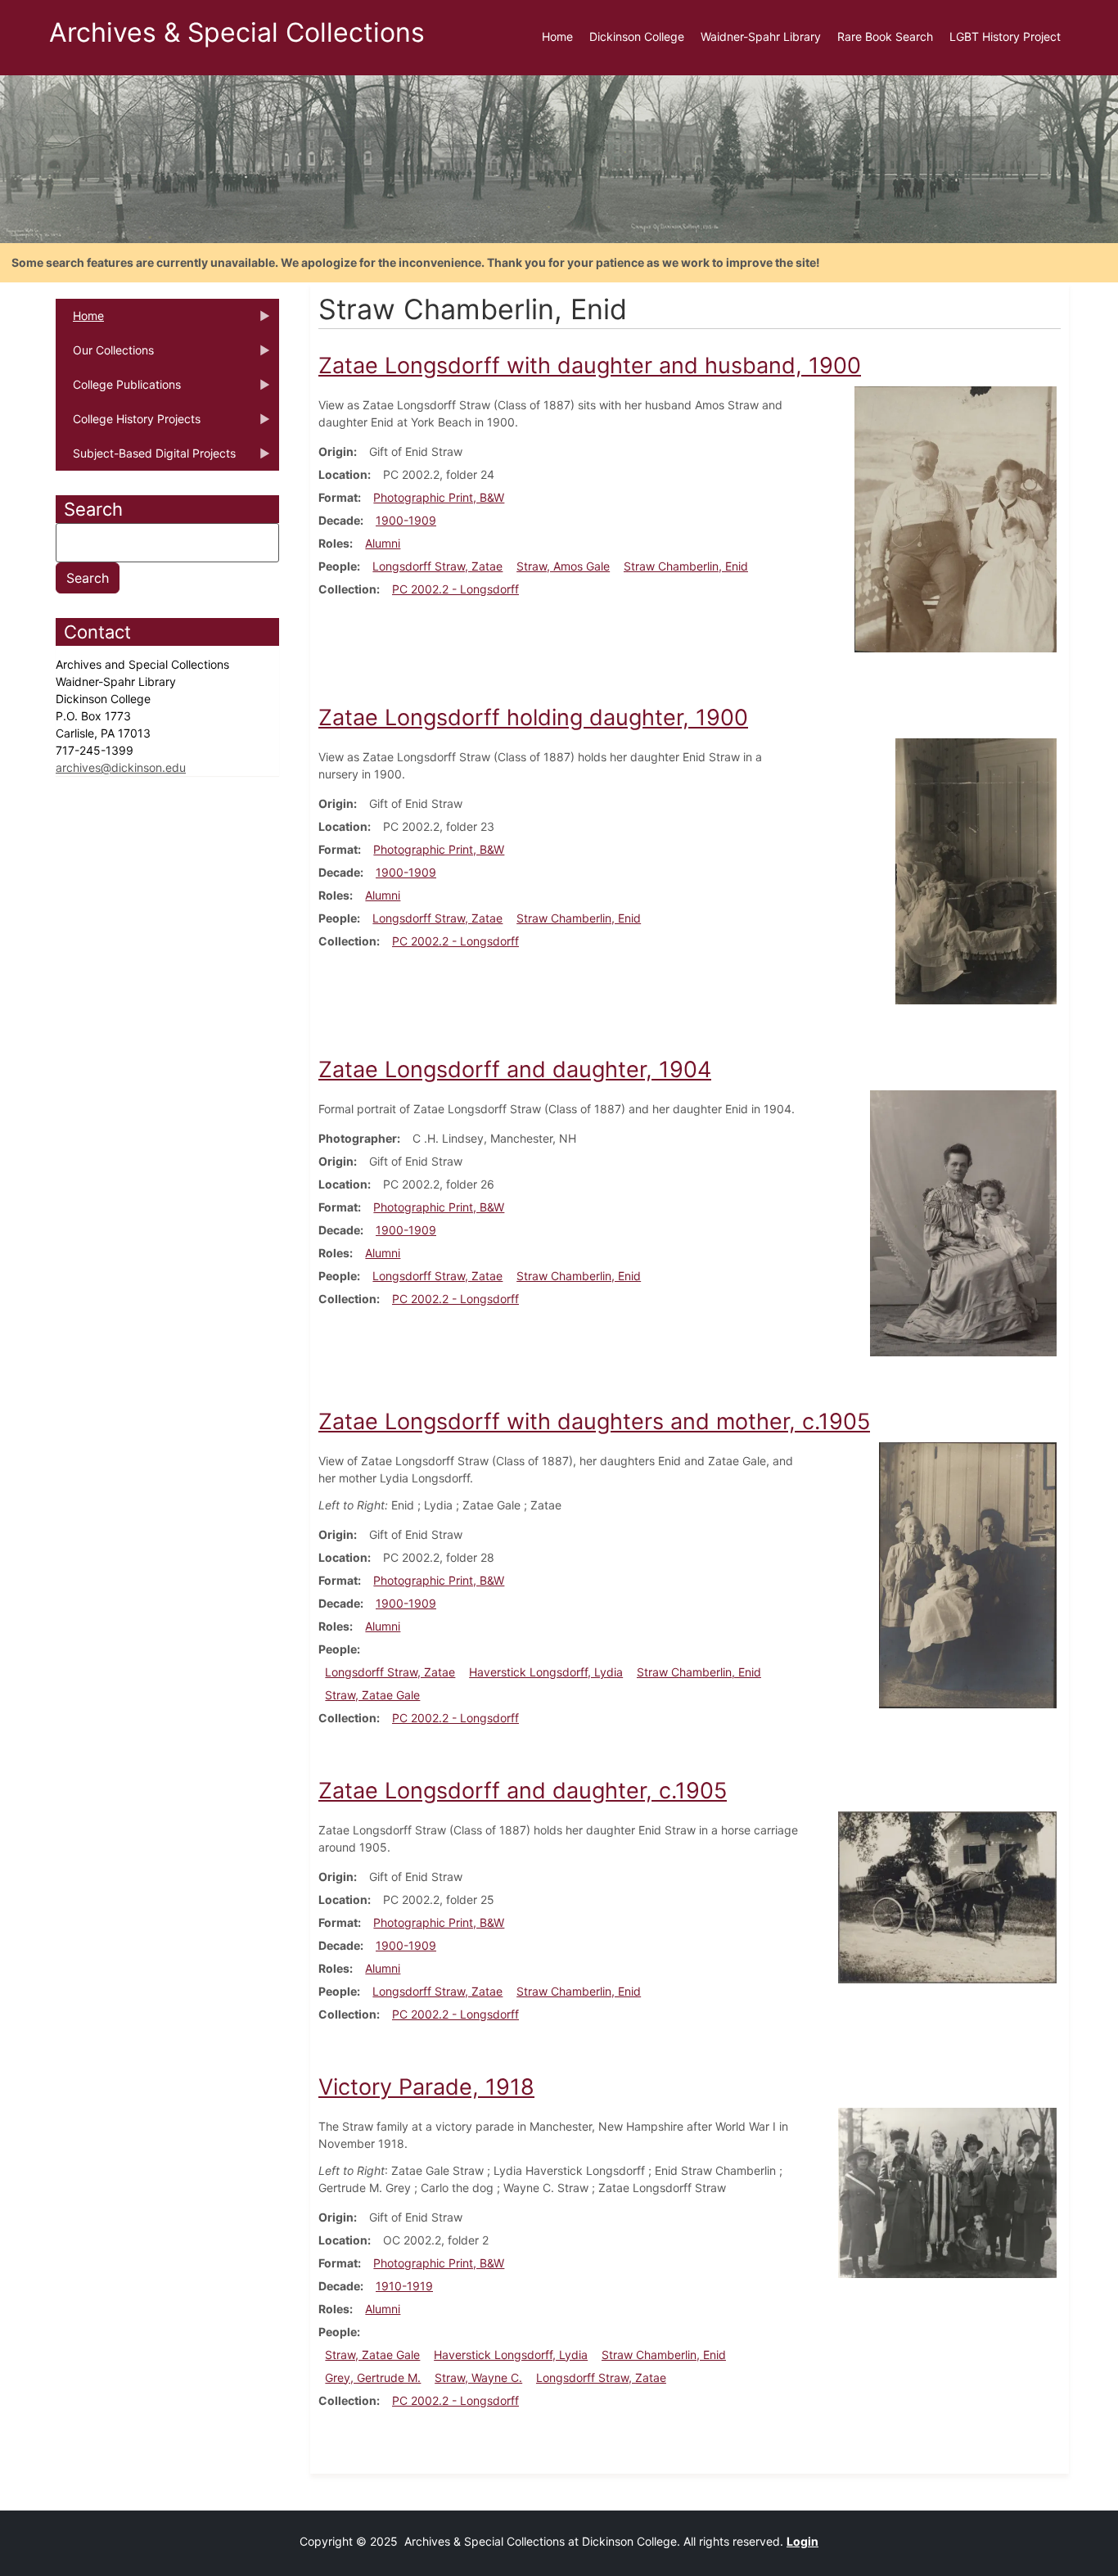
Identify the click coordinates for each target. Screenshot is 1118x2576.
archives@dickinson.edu (121, 767)
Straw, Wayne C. (478, 2377)
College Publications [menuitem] (118, 390)
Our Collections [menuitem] (105, 355)
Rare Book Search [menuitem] (885, 36)
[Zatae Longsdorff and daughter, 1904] (963, 1222)
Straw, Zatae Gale (372, 1695)
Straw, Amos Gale (563, 566)
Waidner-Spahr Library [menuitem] (761, 36)
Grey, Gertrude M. (373, 2377)
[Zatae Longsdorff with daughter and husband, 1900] (956, 518)
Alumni (383, 543)
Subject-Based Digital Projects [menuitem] (146, 458)
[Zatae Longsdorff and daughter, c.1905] (947, 1896)
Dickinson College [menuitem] (637, 36)
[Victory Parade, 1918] (947, 2191)
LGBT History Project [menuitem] (1005, 36)
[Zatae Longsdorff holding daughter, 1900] (976, 870)
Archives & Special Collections (237, 32)
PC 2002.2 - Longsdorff (455, 589)
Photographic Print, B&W (439, 497)
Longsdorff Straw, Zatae (437, 566)
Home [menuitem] (557, 36)
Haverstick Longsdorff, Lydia (546, 1672)
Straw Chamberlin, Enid (686, 566)
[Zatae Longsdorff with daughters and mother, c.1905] (968, 1574)
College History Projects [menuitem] (128, 424)
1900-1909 (406, 520)
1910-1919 (404, 2286)
